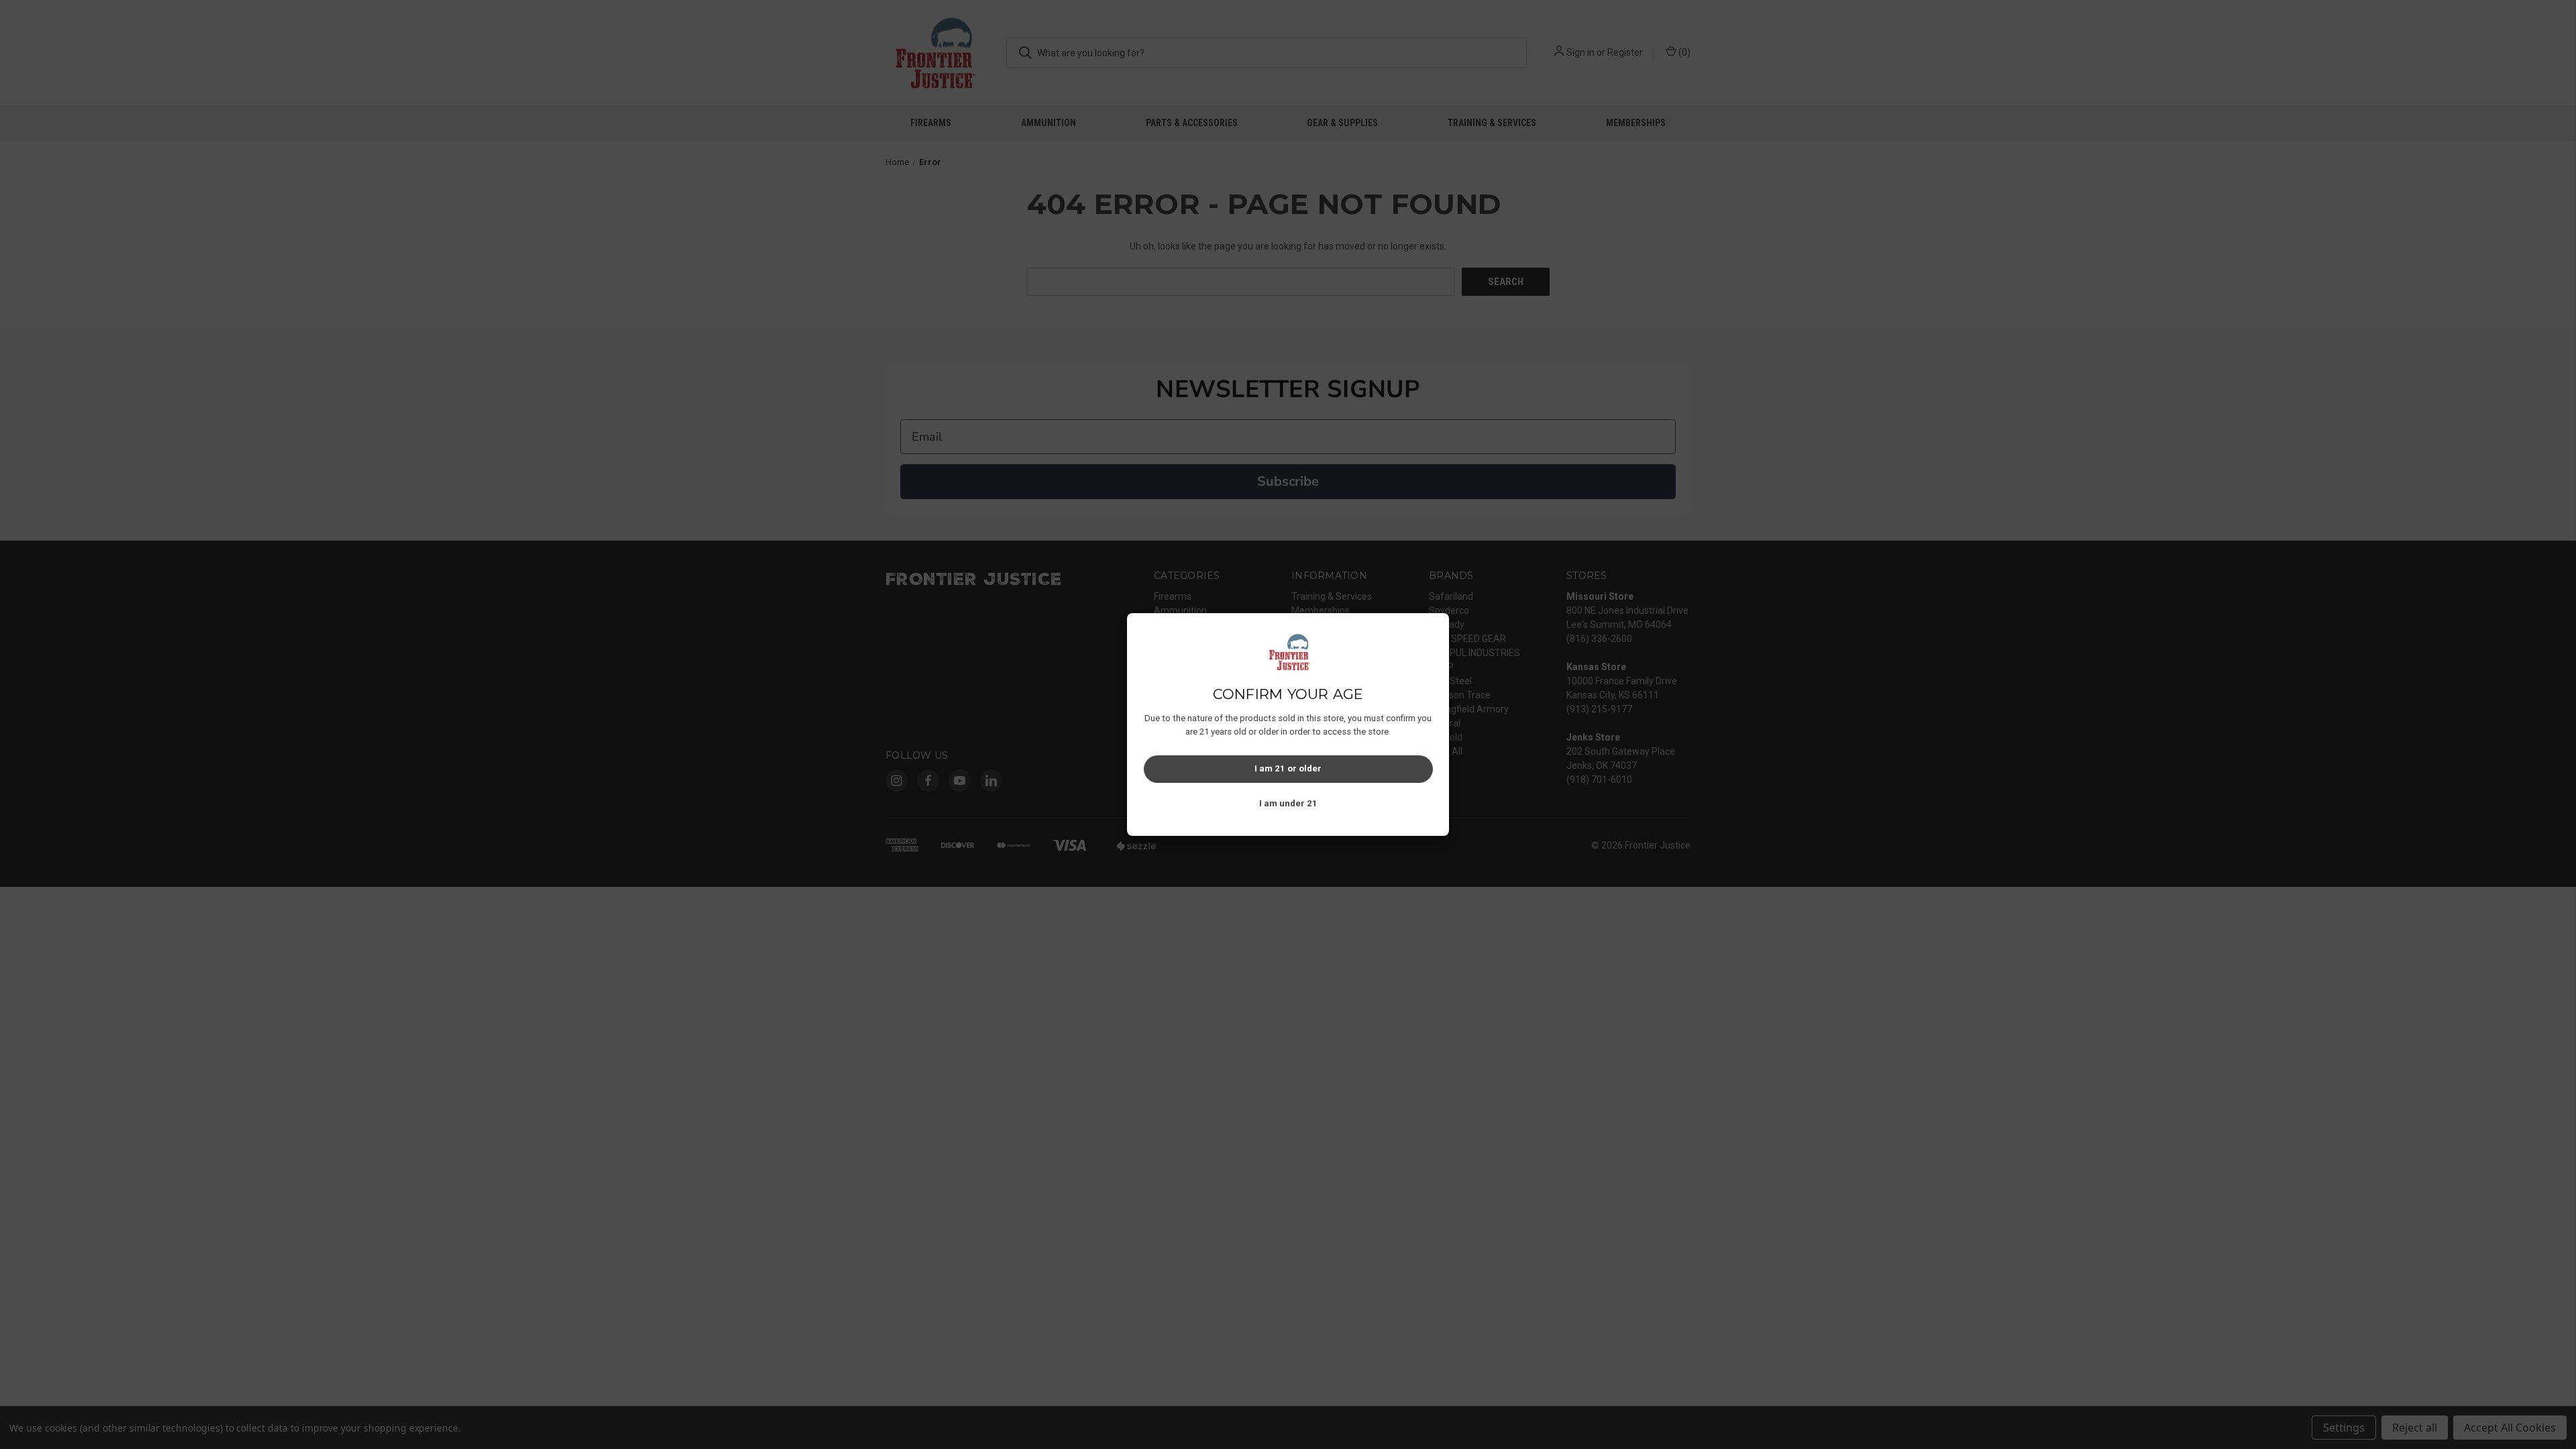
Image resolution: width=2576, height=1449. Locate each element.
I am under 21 (1288, 803)
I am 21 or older (1288, 768)
